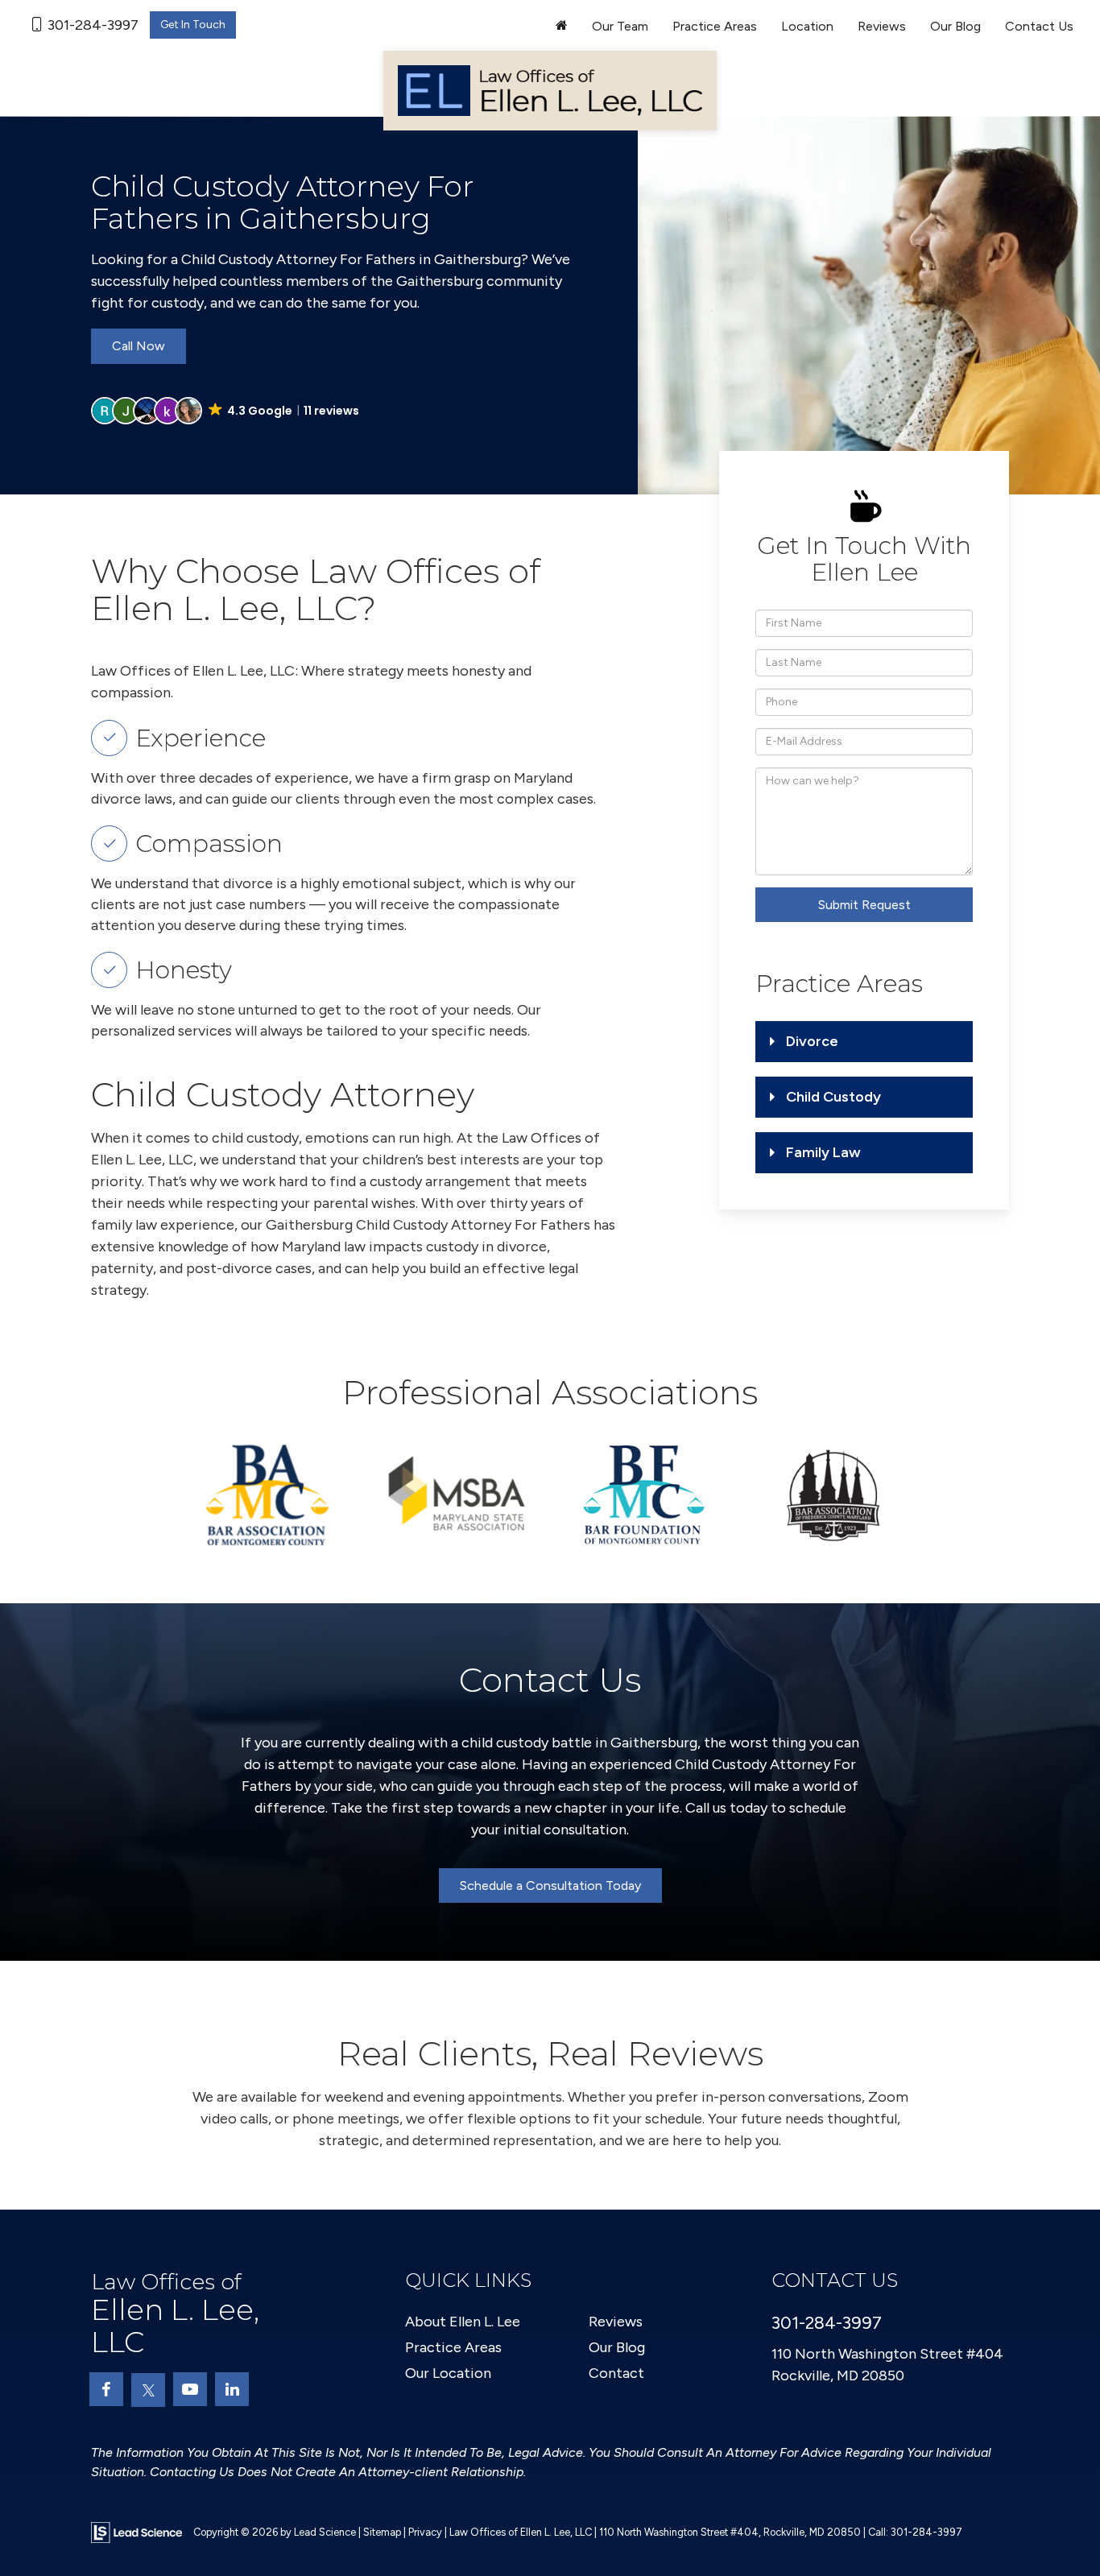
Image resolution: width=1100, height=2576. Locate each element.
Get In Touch (193, 25)
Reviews (882, 26)
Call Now (139, 346)
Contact (616, 2373)
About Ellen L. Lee (463, 2322)
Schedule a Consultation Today (550, 1885)
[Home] (562, 27)
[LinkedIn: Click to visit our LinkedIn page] (232, 2389)
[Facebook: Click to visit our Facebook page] (106, 2389)
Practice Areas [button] (715, 26)
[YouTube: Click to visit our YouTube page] (190, 2389)
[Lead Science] (136, 2532)
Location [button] (807, 26)
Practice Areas (453, 2347)
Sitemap (382, 2532)
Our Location (448, 2373)
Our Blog (955, 26)
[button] (226, 411)
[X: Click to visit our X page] (148, 2390)
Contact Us (1039, 26)
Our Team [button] (620, 26)
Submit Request (864, 905)
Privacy (425, 2532)
